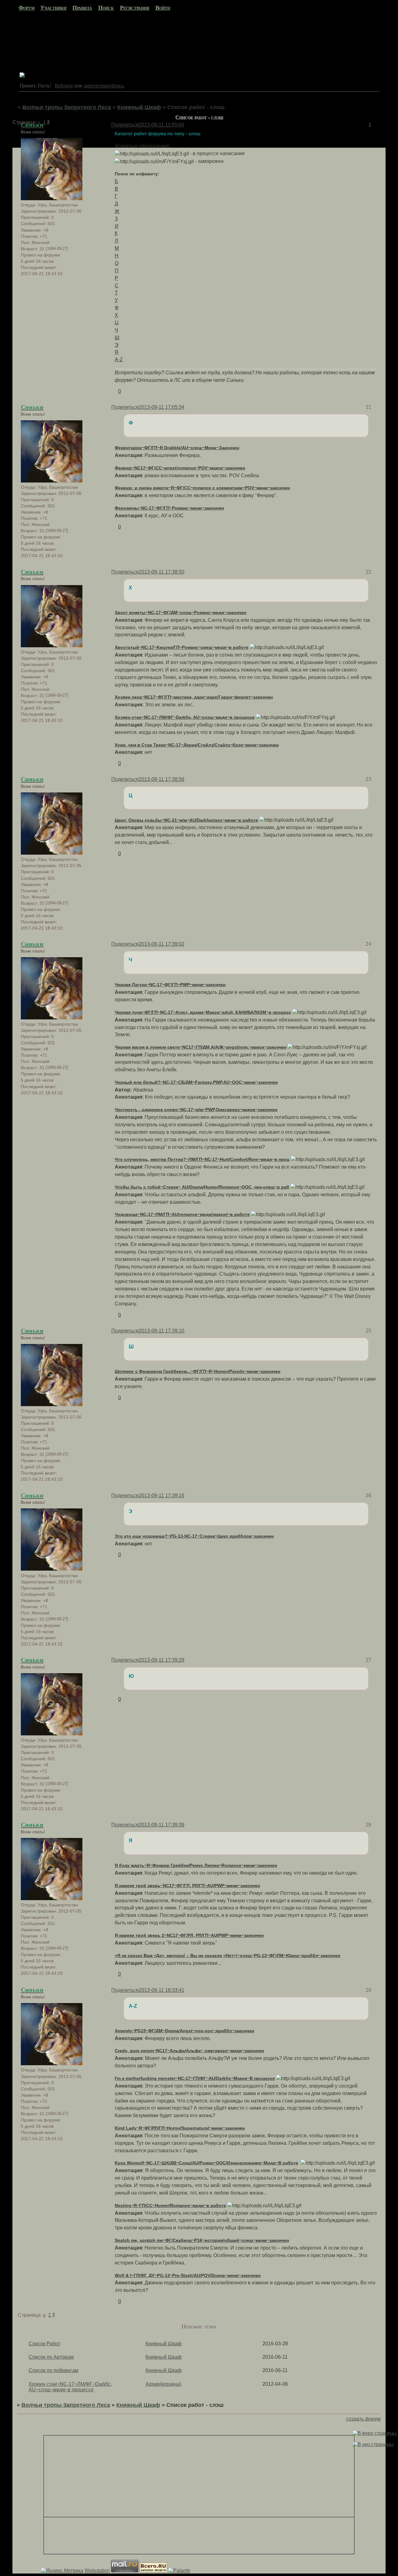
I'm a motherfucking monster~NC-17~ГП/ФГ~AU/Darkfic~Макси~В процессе (195, 2078)
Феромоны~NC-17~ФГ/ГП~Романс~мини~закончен (169, 508)
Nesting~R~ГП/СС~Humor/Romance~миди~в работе (170, 2205)
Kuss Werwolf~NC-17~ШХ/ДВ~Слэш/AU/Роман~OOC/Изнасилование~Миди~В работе (206, 2163)
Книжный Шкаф (139, 107)
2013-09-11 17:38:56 (162, 779)
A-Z (119, 360)
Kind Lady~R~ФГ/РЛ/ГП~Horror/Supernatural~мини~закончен (180, 2128)
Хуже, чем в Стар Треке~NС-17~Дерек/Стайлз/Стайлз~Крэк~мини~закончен (197, 745)
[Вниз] (373, 2444)
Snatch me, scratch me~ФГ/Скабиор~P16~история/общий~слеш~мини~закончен (202, 2240)
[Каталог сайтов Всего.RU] (153, 2571)
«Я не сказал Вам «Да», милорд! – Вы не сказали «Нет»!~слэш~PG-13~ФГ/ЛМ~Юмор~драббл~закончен (227, 1955)
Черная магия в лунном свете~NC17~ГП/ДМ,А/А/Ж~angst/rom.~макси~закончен (201, 1047)
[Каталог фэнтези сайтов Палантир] (179, 2571)
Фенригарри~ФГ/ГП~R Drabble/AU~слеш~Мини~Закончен (177, 448)
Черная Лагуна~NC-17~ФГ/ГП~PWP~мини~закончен (170, 985)
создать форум (363, 2419)
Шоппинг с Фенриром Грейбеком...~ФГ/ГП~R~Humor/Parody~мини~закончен (197, 1371)
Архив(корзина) (163, 2384)
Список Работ (44, 2344)
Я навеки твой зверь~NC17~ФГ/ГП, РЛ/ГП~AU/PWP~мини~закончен (187, 1886)
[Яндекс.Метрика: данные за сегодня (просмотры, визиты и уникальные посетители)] (62, 2571)
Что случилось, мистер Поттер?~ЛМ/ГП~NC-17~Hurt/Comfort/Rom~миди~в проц (202, 1159)
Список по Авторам (51, 2357)
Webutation (97, 2571)
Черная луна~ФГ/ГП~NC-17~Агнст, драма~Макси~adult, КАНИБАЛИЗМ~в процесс (203, 1012)
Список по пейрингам (53, 2370)
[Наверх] (375, 2433)
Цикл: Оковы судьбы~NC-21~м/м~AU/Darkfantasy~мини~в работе (186, 820)
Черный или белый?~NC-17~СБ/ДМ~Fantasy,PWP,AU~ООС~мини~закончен (196, 1082)
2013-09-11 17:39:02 (162, 944)
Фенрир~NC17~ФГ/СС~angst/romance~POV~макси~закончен (180, 468)
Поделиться (125, 407)
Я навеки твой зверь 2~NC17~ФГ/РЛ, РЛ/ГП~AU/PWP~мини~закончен (189, 1935)
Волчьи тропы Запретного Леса (67, 107)
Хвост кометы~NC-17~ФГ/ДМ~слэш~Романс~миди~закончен (180, 612)
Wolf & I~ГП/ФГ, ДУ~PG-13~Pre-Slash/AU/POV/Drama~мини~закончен (188, 2275)
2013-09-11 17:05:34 (162, 407)
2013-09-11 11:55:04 (161, 125)
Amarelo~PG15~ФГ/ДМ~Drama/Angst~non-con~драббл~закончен (184, 2031)
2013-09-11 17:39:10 (162, 1331)
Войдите (64, 85)
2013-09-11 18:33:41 (162, 1990)
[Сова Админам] (22, 76)
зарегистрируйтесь (104, 85)
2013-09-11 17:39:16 (162, 1496)
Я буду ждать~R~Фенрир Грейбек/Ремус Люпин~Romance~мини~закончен (196, 1865)
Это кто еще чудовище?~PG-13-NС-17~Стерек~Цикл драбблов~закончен (194, 1536)
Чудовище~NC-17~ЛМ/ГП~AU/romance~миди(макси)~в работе (182, 1214)
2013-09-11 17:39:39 (162, 1825)
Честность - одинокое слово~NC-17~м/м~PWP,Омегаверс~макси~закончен (196, 1110)
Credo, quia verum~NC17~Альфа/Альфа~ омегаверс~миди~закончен (189, 2051)
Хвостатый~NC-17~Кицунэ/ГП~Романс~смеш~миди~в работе (182, 647)
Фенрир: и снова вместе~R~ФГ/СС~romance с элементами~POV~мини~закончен (202, 488)
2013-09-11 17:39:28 (162, 1660)
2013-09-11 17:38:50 (162, 572)
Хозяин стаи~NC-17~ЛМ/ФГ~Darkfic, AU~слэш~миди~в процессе (185, 717)
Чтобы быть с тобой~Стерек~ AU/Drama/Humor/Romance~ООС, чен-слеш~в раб (202, 1187)
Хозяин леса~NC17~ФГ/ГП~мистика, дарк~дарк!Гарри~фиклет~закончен (194, 697)
